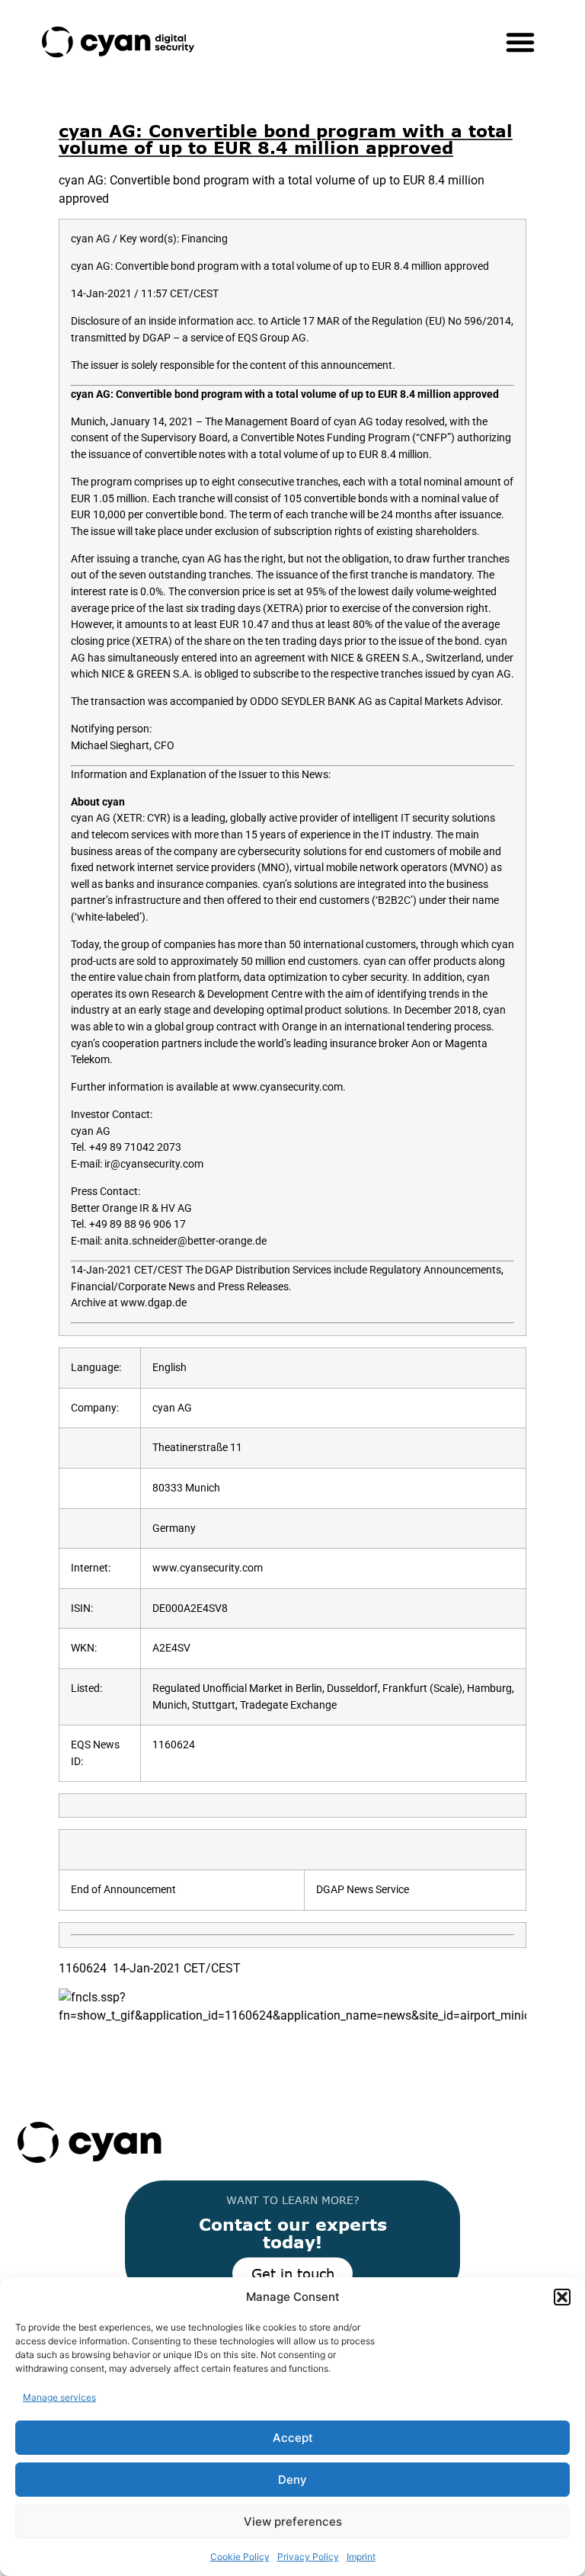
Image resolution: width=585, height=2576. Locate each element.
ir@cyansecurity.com (154, 1164)
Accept (293, 2438)
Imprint (361, 2557)
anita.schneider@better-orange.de (185, 1241)
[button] (562, 2297)
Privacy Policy (308, 2557)
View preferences (293, 2522)
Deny (292, 2480)
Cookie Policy (240, 2557)
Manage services (59, 2397)
